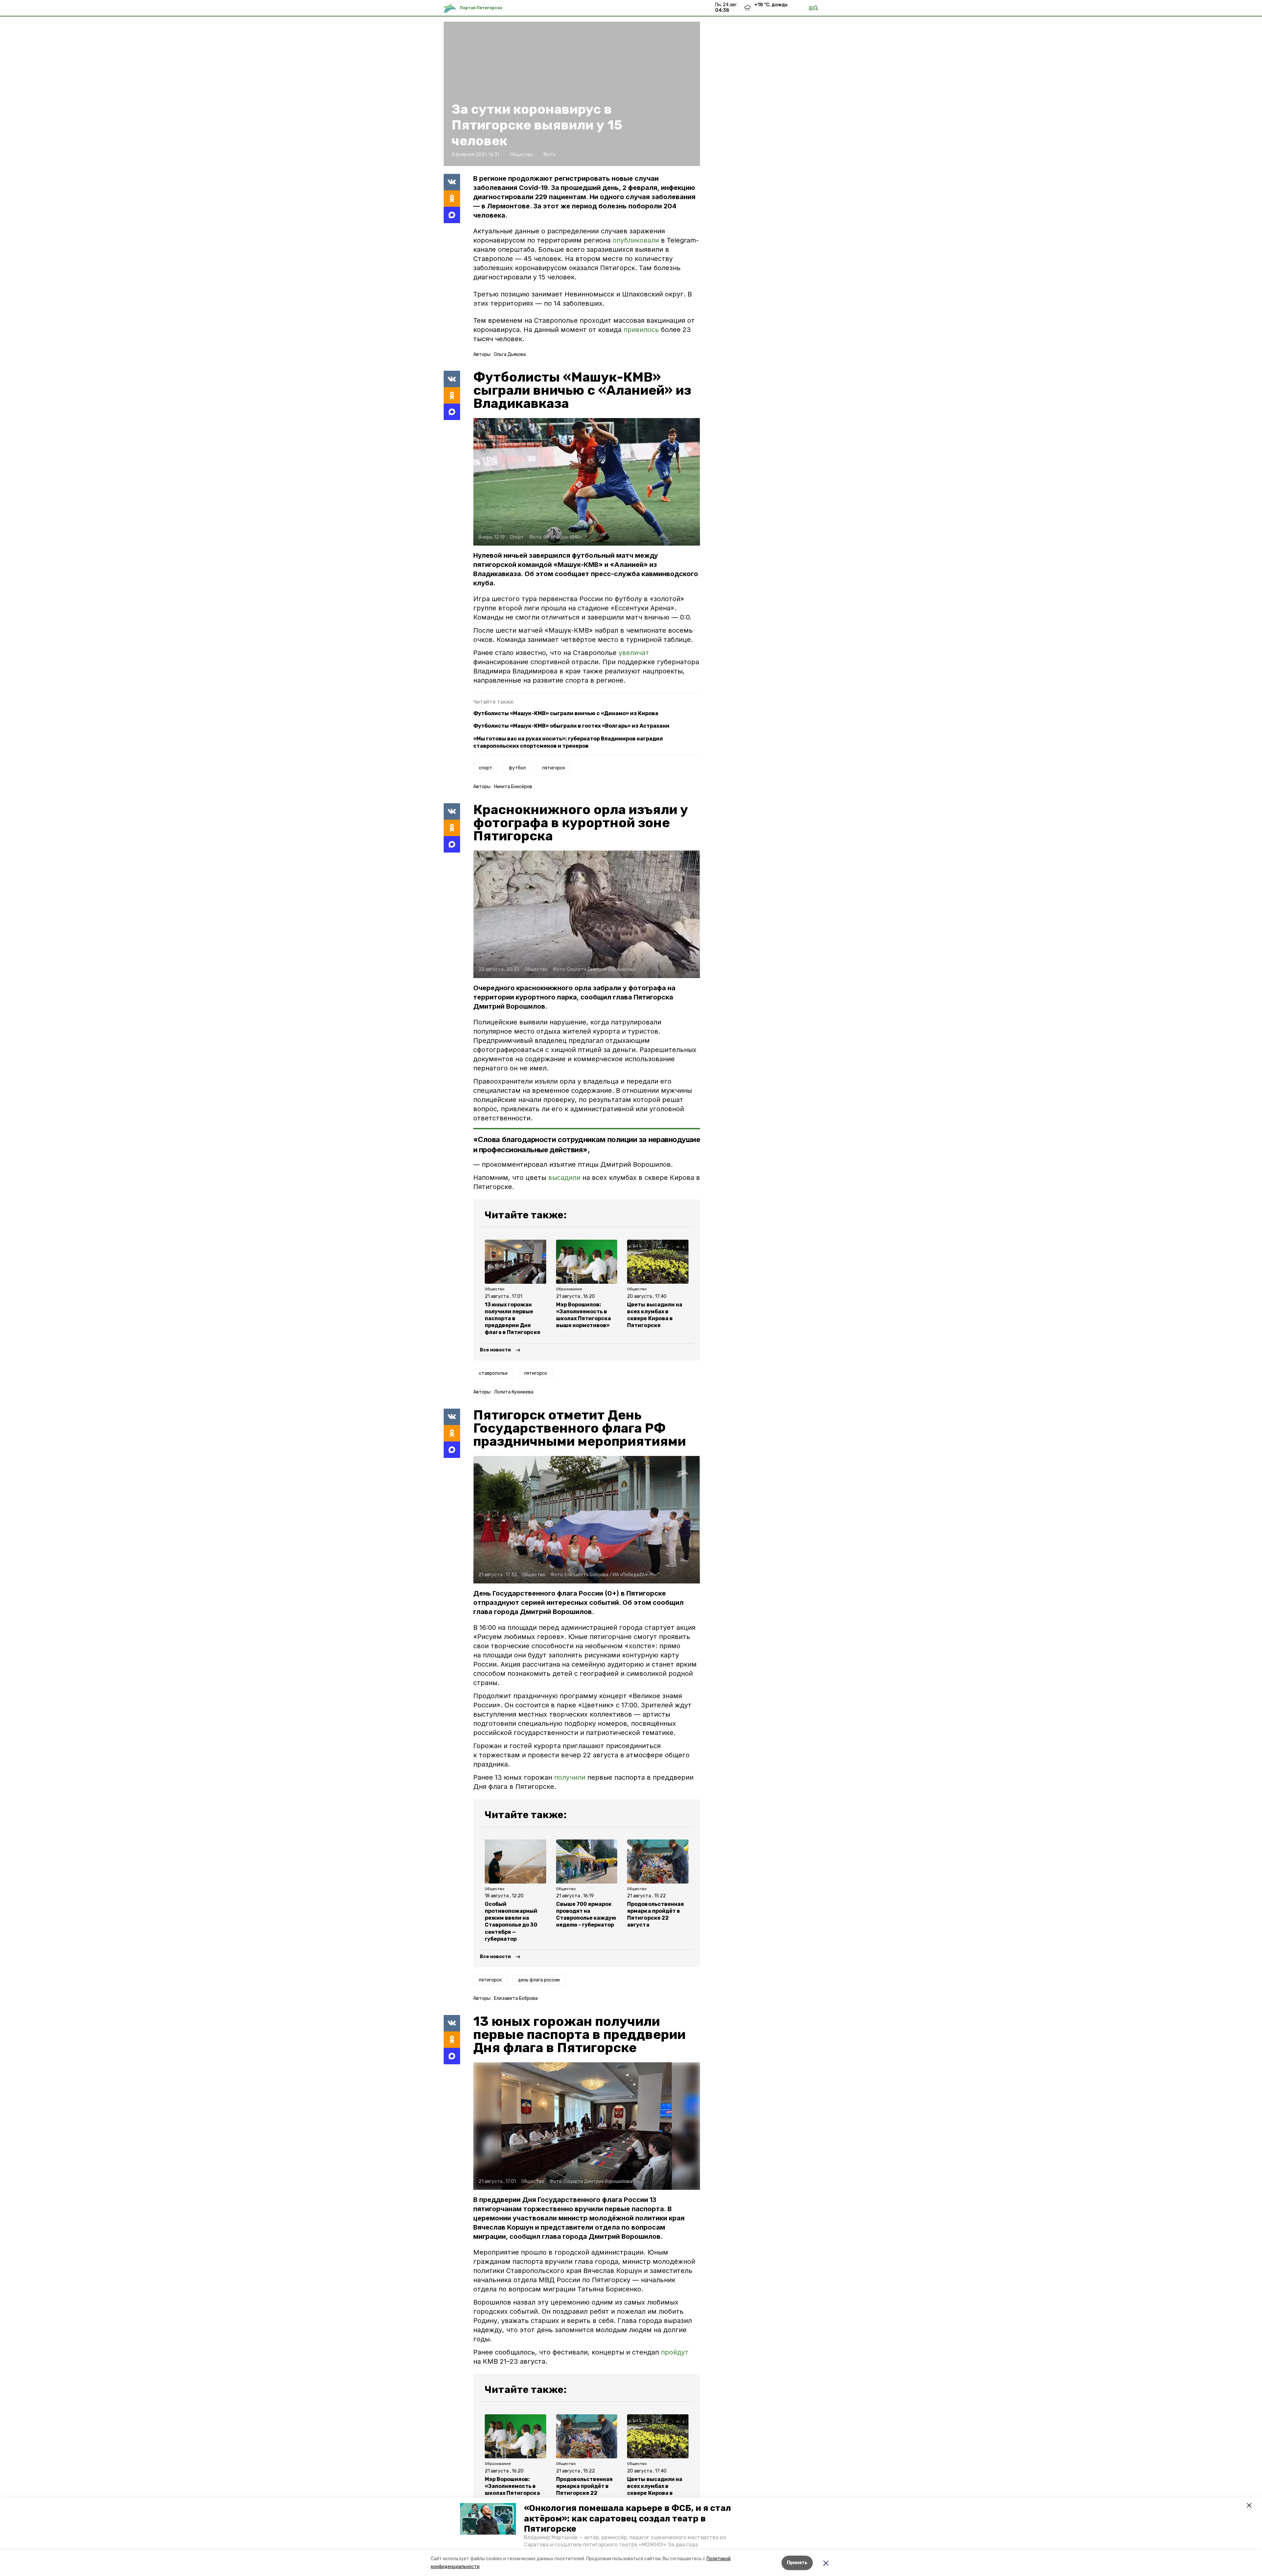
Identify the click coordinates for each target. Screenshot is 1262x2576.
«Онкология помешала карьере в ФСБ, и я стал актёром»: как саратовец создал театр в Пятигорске (627, 2518)
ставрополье (493, 1373)
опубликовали (636, 240)
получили (570, 1777)
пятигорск (554, 768)
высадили (564, 1178)
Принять (797, 2563)
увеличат (634, 653)
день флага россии (539, 1980)
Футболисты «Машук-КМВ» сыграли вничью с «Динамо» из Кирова (566, 713)
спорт (486, 768)
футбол (517, 768)
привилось (641, 330)
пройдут (675, 2352)
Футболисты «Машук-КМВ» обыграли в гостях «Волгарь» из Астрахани (571, 726)
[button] (488, 2519)
